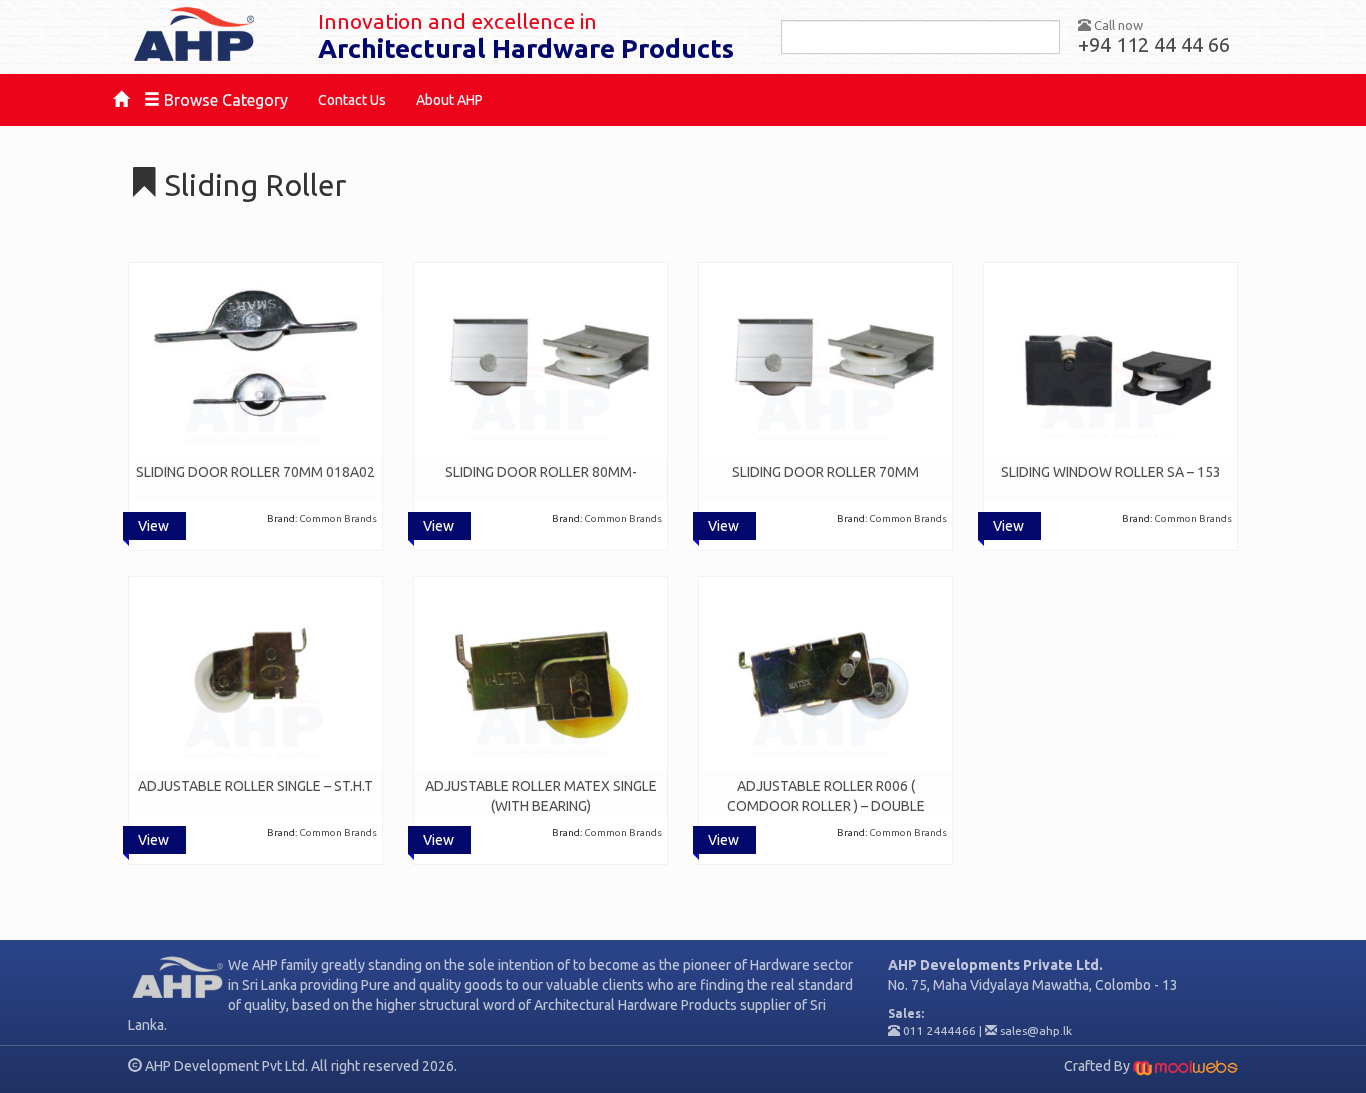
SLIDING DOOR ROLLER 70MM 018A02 (255, 472)
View (153, 526)
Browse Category (224, 100)
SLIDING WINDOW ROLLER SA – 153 (1111, 472)
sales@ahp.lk (1036, 1030)
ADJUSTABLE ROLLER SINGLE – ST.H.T (255, 786)
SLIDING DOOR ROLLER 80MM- (541, 472)
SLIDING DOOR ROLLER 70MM (825, 472)
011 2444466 (939, 1030)
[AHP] (208, 35)
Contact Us (352, 100)
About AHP (449, 100)
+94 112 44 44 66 (1154, 44)
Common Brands (338, 518)
